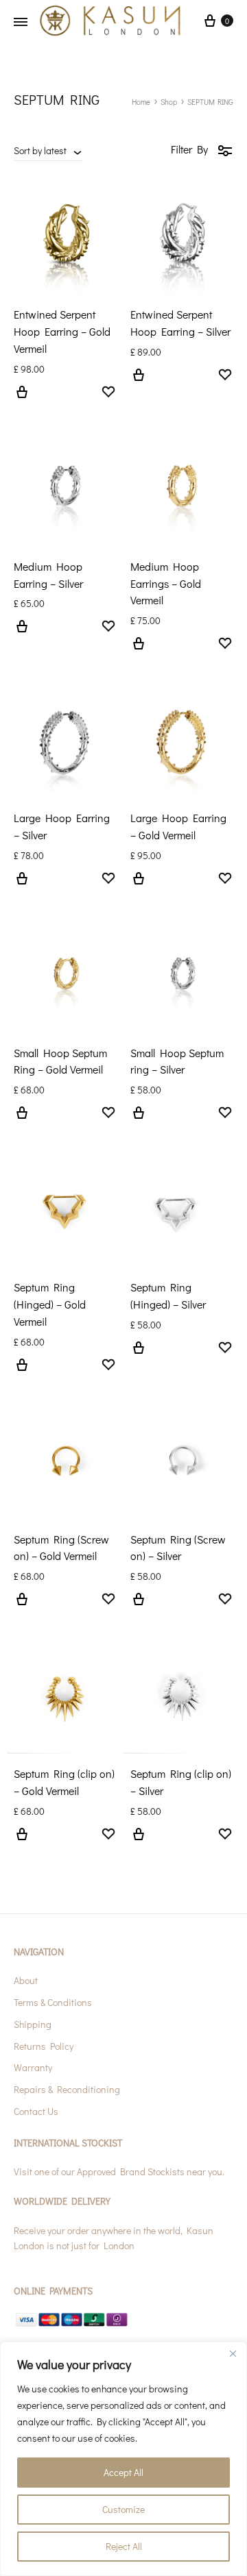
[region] (123, 2459)
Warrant (31, 2067)
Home (141, 102)
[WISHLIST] (108, 393)
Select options (22, 400)
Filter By (189, 149)
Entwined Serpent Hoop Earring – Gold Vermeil (62, 331)
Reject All (124, 2546)
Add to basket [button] (22, 1121)
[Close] (233, 2353)
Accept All (123, 2472)
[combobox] (48, 150)
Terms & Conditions (53, 2002)
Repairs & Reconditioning (67, 2089)
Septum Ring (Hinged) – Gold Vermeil (50, 1304)
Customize (123, 2509)
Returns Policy (44, 2046)
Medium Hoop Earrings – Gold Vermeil (166, 583)
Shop (169, 102)
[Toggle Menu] (21, 22)
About (26, 1980)
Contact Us (36, 2111)
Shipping (33, 2024)
